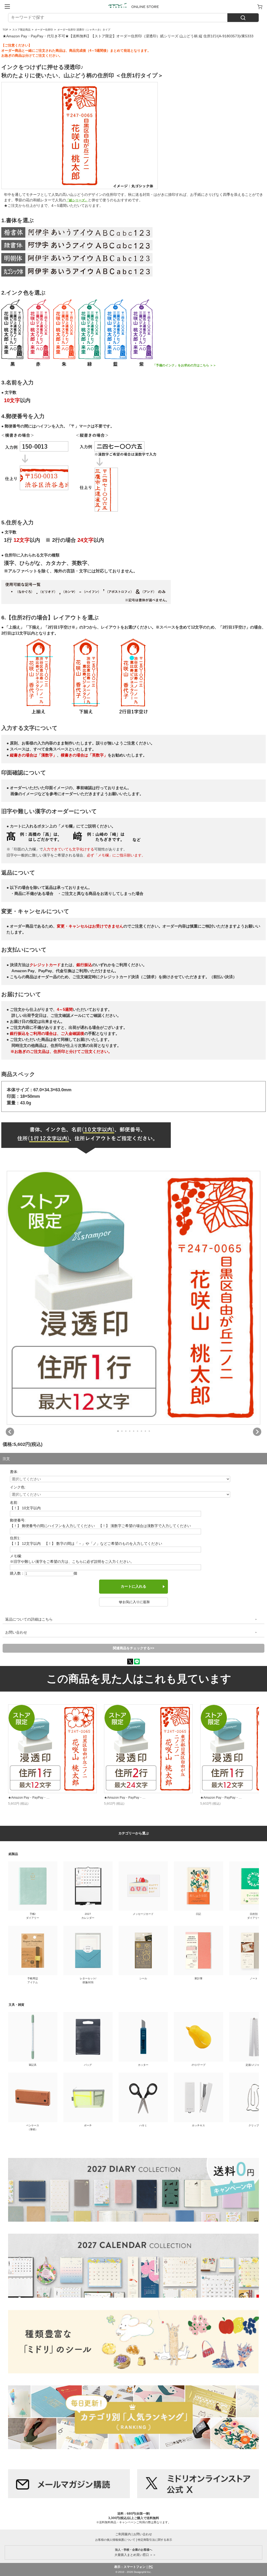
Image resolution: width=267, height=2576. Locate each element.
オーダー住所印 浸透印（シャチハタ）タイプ (84, 30)
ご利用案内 (123, 2534)
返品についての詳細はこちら (29, 1619)
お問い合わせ (16, 1632)
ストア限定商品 (21, 30)
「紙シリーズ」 (77, 200)
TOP (5, 30)
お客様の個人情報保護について (115, 2540)
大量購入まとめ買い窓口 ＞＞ (134, 2552)
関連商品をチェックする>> (134, 1648)
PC (151, 2567)
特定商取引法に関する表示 (155, 2540)
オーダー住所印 (44, 30)
